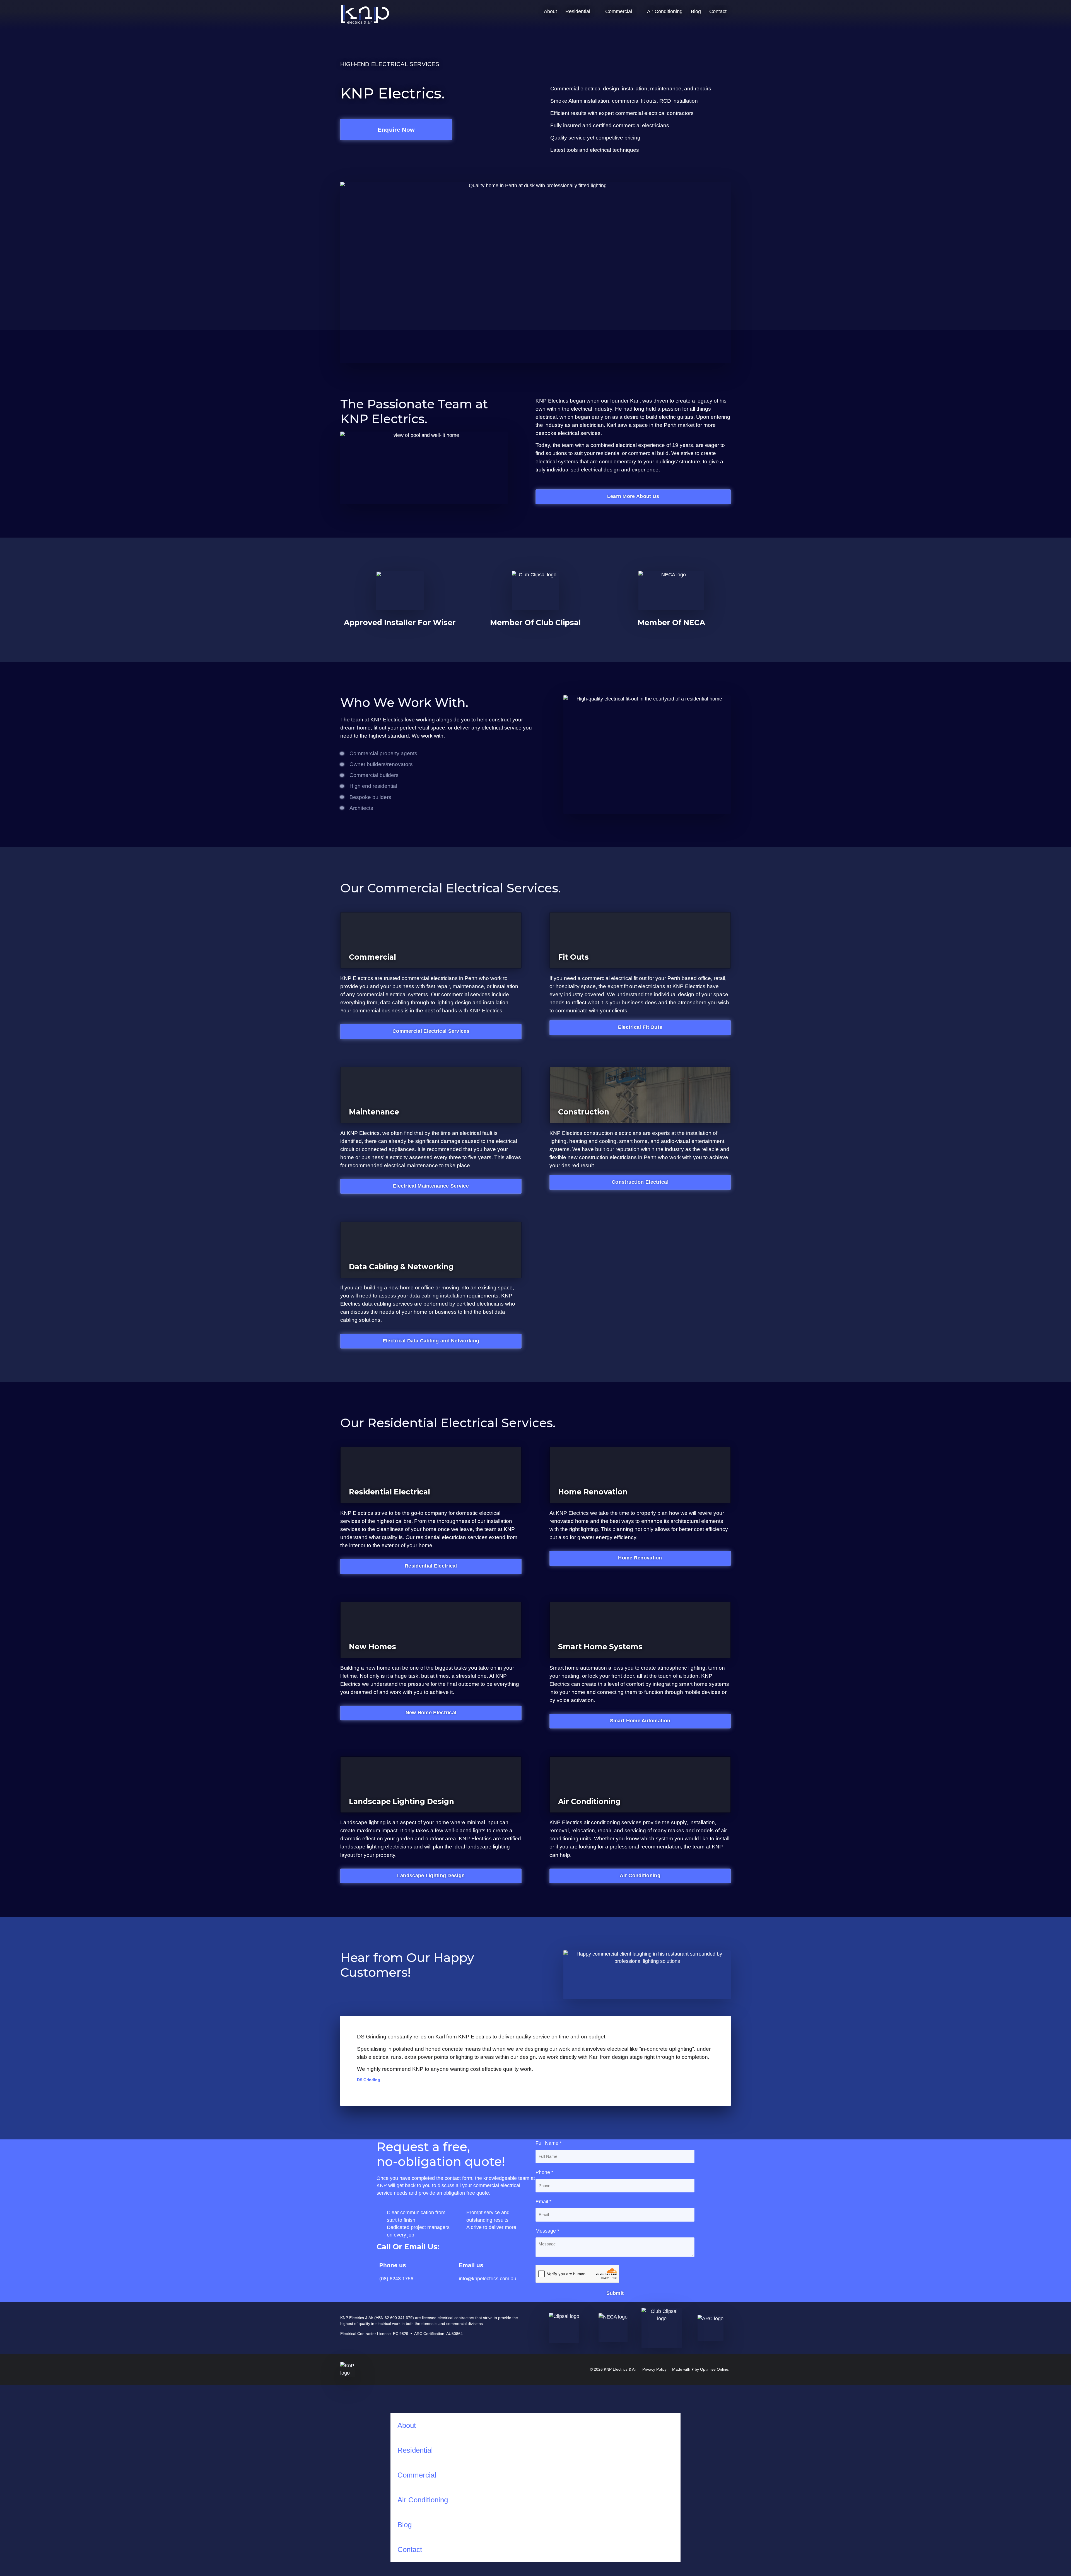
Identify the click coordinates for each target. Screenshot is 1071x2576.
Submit (615, 2293)
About (550, 11)
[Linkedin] (533, 2368)
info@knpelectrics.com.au (488, 2279)
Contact (718, 11)
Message (547, 2231)
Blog (696, 11)
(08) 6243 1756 (396, 2279)
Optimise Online (714, 2369)
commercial (642, 453)
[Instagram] (524, 2368)
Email (543, 2202)
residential (608, 453)
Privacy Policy (654, 2369)
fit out (380, 728)
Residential (578, 11)
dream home (355, 728)
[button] (535, 2086)
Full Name (549, 2143)
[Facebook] (515, 2368)
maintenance (468, 986)
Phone (544, 2172)
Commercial (619, 11)
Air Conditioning (665, 11)
